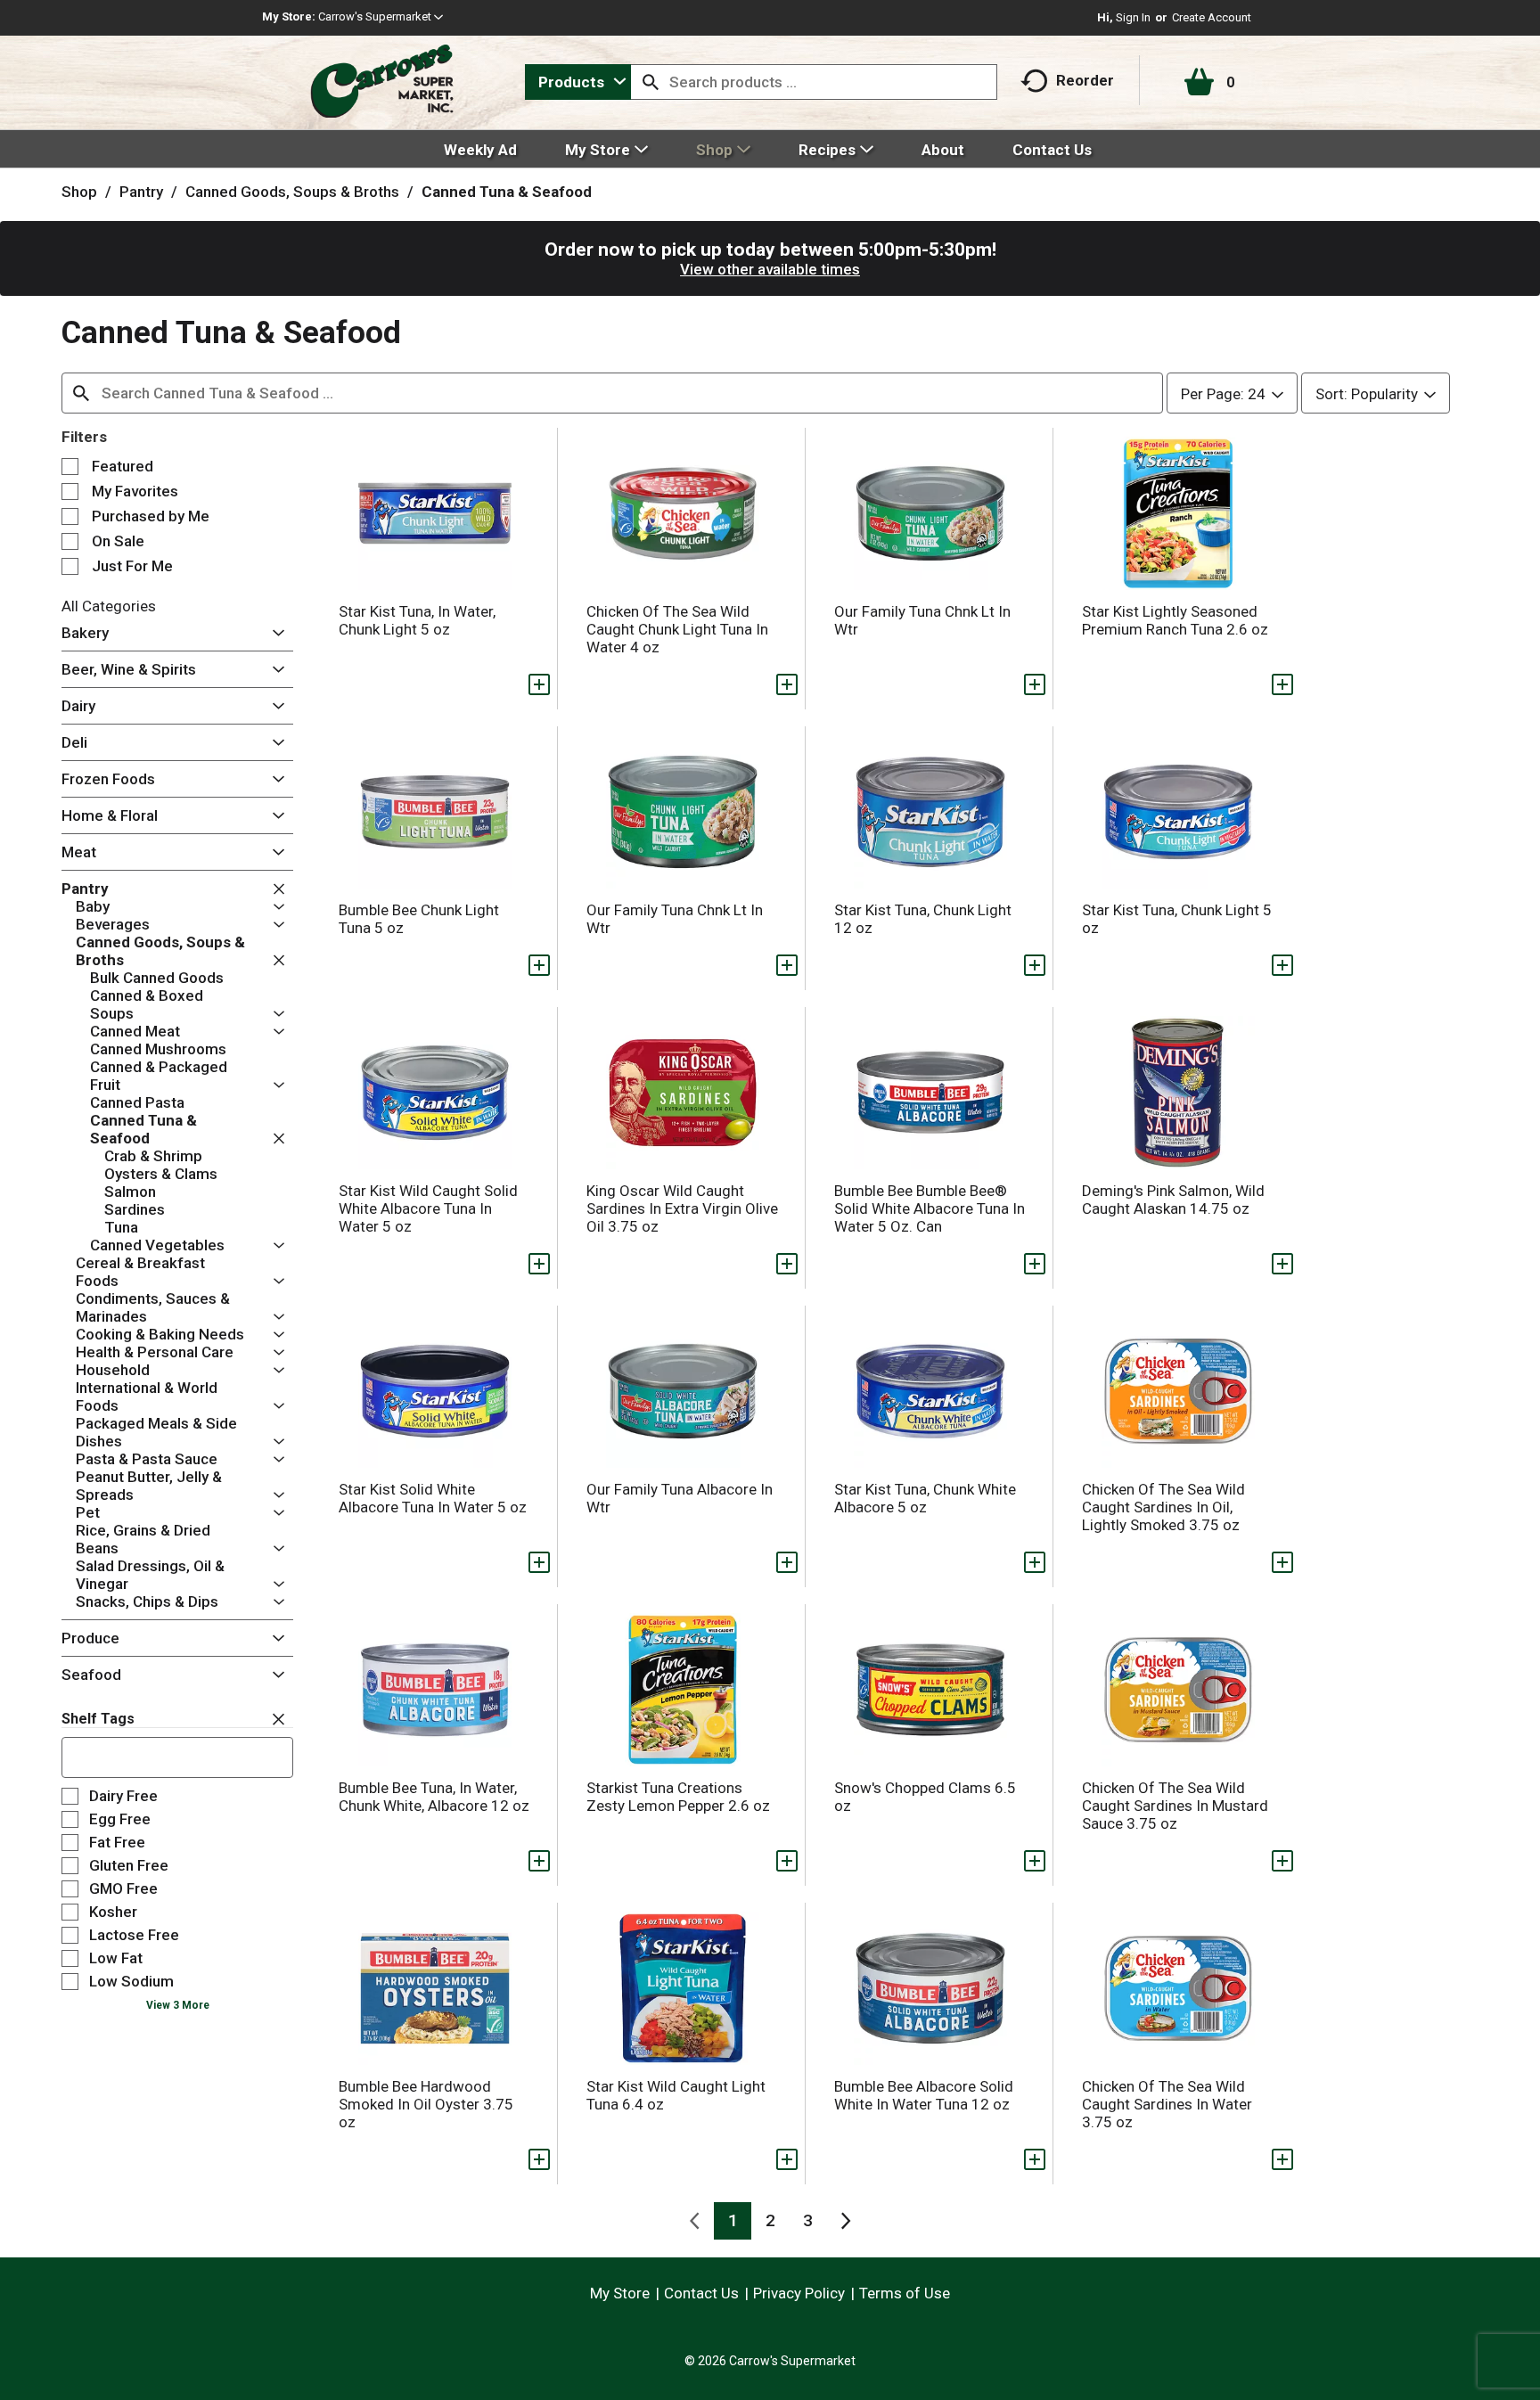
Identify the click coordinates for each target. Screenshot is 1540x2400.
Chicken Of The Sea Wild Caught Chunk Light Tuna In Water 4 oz (677, 629)
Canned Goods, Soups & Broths (292, 192)
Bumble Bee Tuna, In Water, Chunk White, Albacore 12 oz (434, 1797)
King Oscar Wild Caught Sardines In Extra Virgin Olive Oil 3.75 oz (682, 1208)
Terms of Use (905, 2293)
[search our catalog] (651, 82)
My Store (620, 2293)
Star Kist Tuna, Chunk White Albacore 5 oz (925, 1498)
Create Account (1212, 17)
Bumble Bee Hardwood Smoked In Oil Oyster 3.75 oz (426, 2104)
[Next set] (845, 2221)
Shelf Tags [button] (98, 1719)
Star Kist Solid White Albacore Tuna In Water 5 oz (433, 1498)
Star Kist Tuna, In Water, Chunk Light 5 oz (417, 620)
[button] (381, 16)
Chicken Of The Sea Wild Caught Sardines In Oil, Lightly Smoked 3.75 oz (1163, 1507)
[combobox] (578, 82)
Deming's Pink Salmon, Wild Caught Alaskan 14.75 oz (1173, 1200)
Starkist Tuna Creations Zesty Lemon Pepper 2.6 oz (678, 1797)
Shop (79, 192)
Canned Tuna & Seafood (507, 192)
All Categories (109, 606)
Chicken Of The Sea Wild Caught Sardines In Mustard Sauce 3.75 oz (1175, 1806)
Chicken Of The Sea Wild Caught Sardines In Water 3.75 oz (1167, 2104)
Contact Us (701, 2293)
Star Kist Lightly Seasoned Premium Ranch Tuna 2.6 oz (1175, 620)
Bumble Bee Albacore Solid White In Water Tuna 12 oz (924, 2095)
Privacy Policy (799, 2293)
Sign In (1133, 17)
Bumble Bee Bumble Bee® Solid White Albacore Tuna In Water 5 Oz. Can (930, 1208)
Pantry (141, 192)
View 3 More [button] (178, 2005)
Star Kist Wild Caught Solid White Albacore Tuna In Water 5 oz (428, 1208)
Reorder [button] (1085, 80)
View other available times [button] (770, 269)
